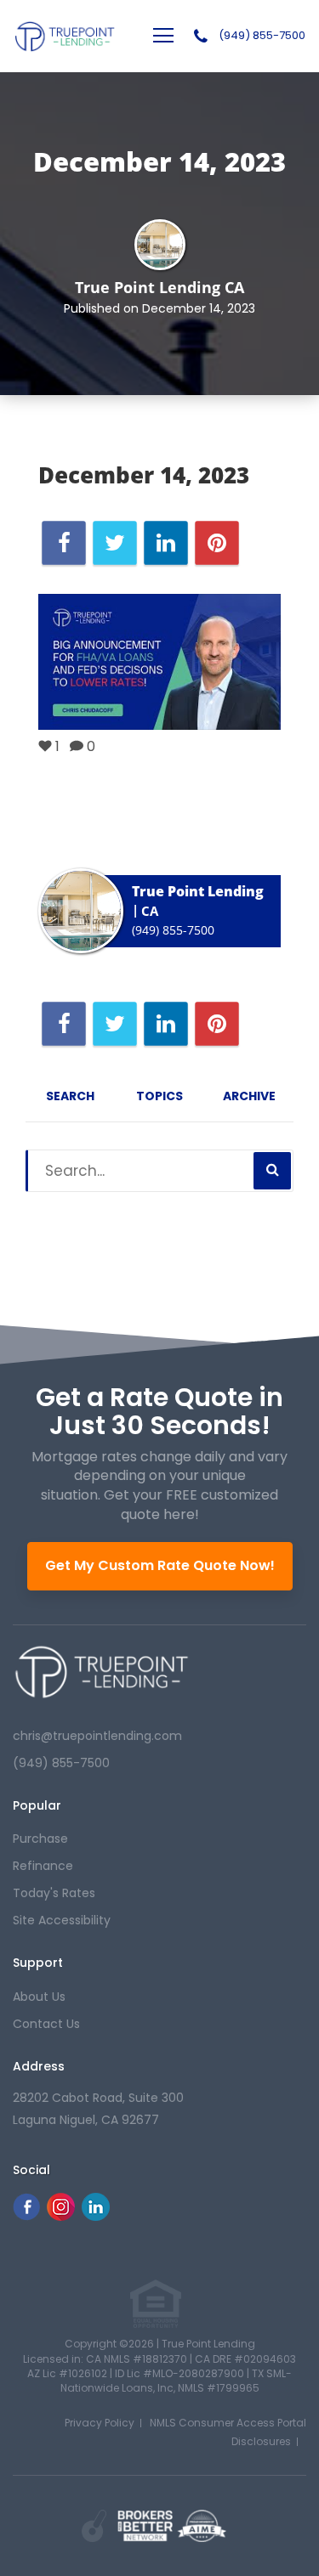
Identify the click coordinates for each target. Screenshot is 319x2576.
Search (70, 1096)
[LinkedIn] (96, 2216)
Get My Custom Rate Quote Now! (160, 1565)
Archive (249, 1096)
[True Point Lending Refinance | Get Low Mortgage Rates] (102, 1672)
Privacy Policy (100, 2423)
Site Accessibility (62, 1920)
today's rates (54, 1893)
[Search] (272, 1171)
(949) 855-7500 (262, 36)
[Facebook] (26, 2216)
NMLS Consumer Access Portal (228, 2423)
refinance (43, 1866)
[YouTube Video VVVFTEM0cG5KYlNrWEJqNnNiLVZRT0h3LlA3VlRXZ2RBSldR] (159, 662)
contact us (46, 2024)
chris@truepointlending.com (97, 1736)
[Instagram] (61, 2216)
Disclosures (261, 2441)
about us (39, 1997)
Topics (159, 1096)
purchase (40, 1839)
